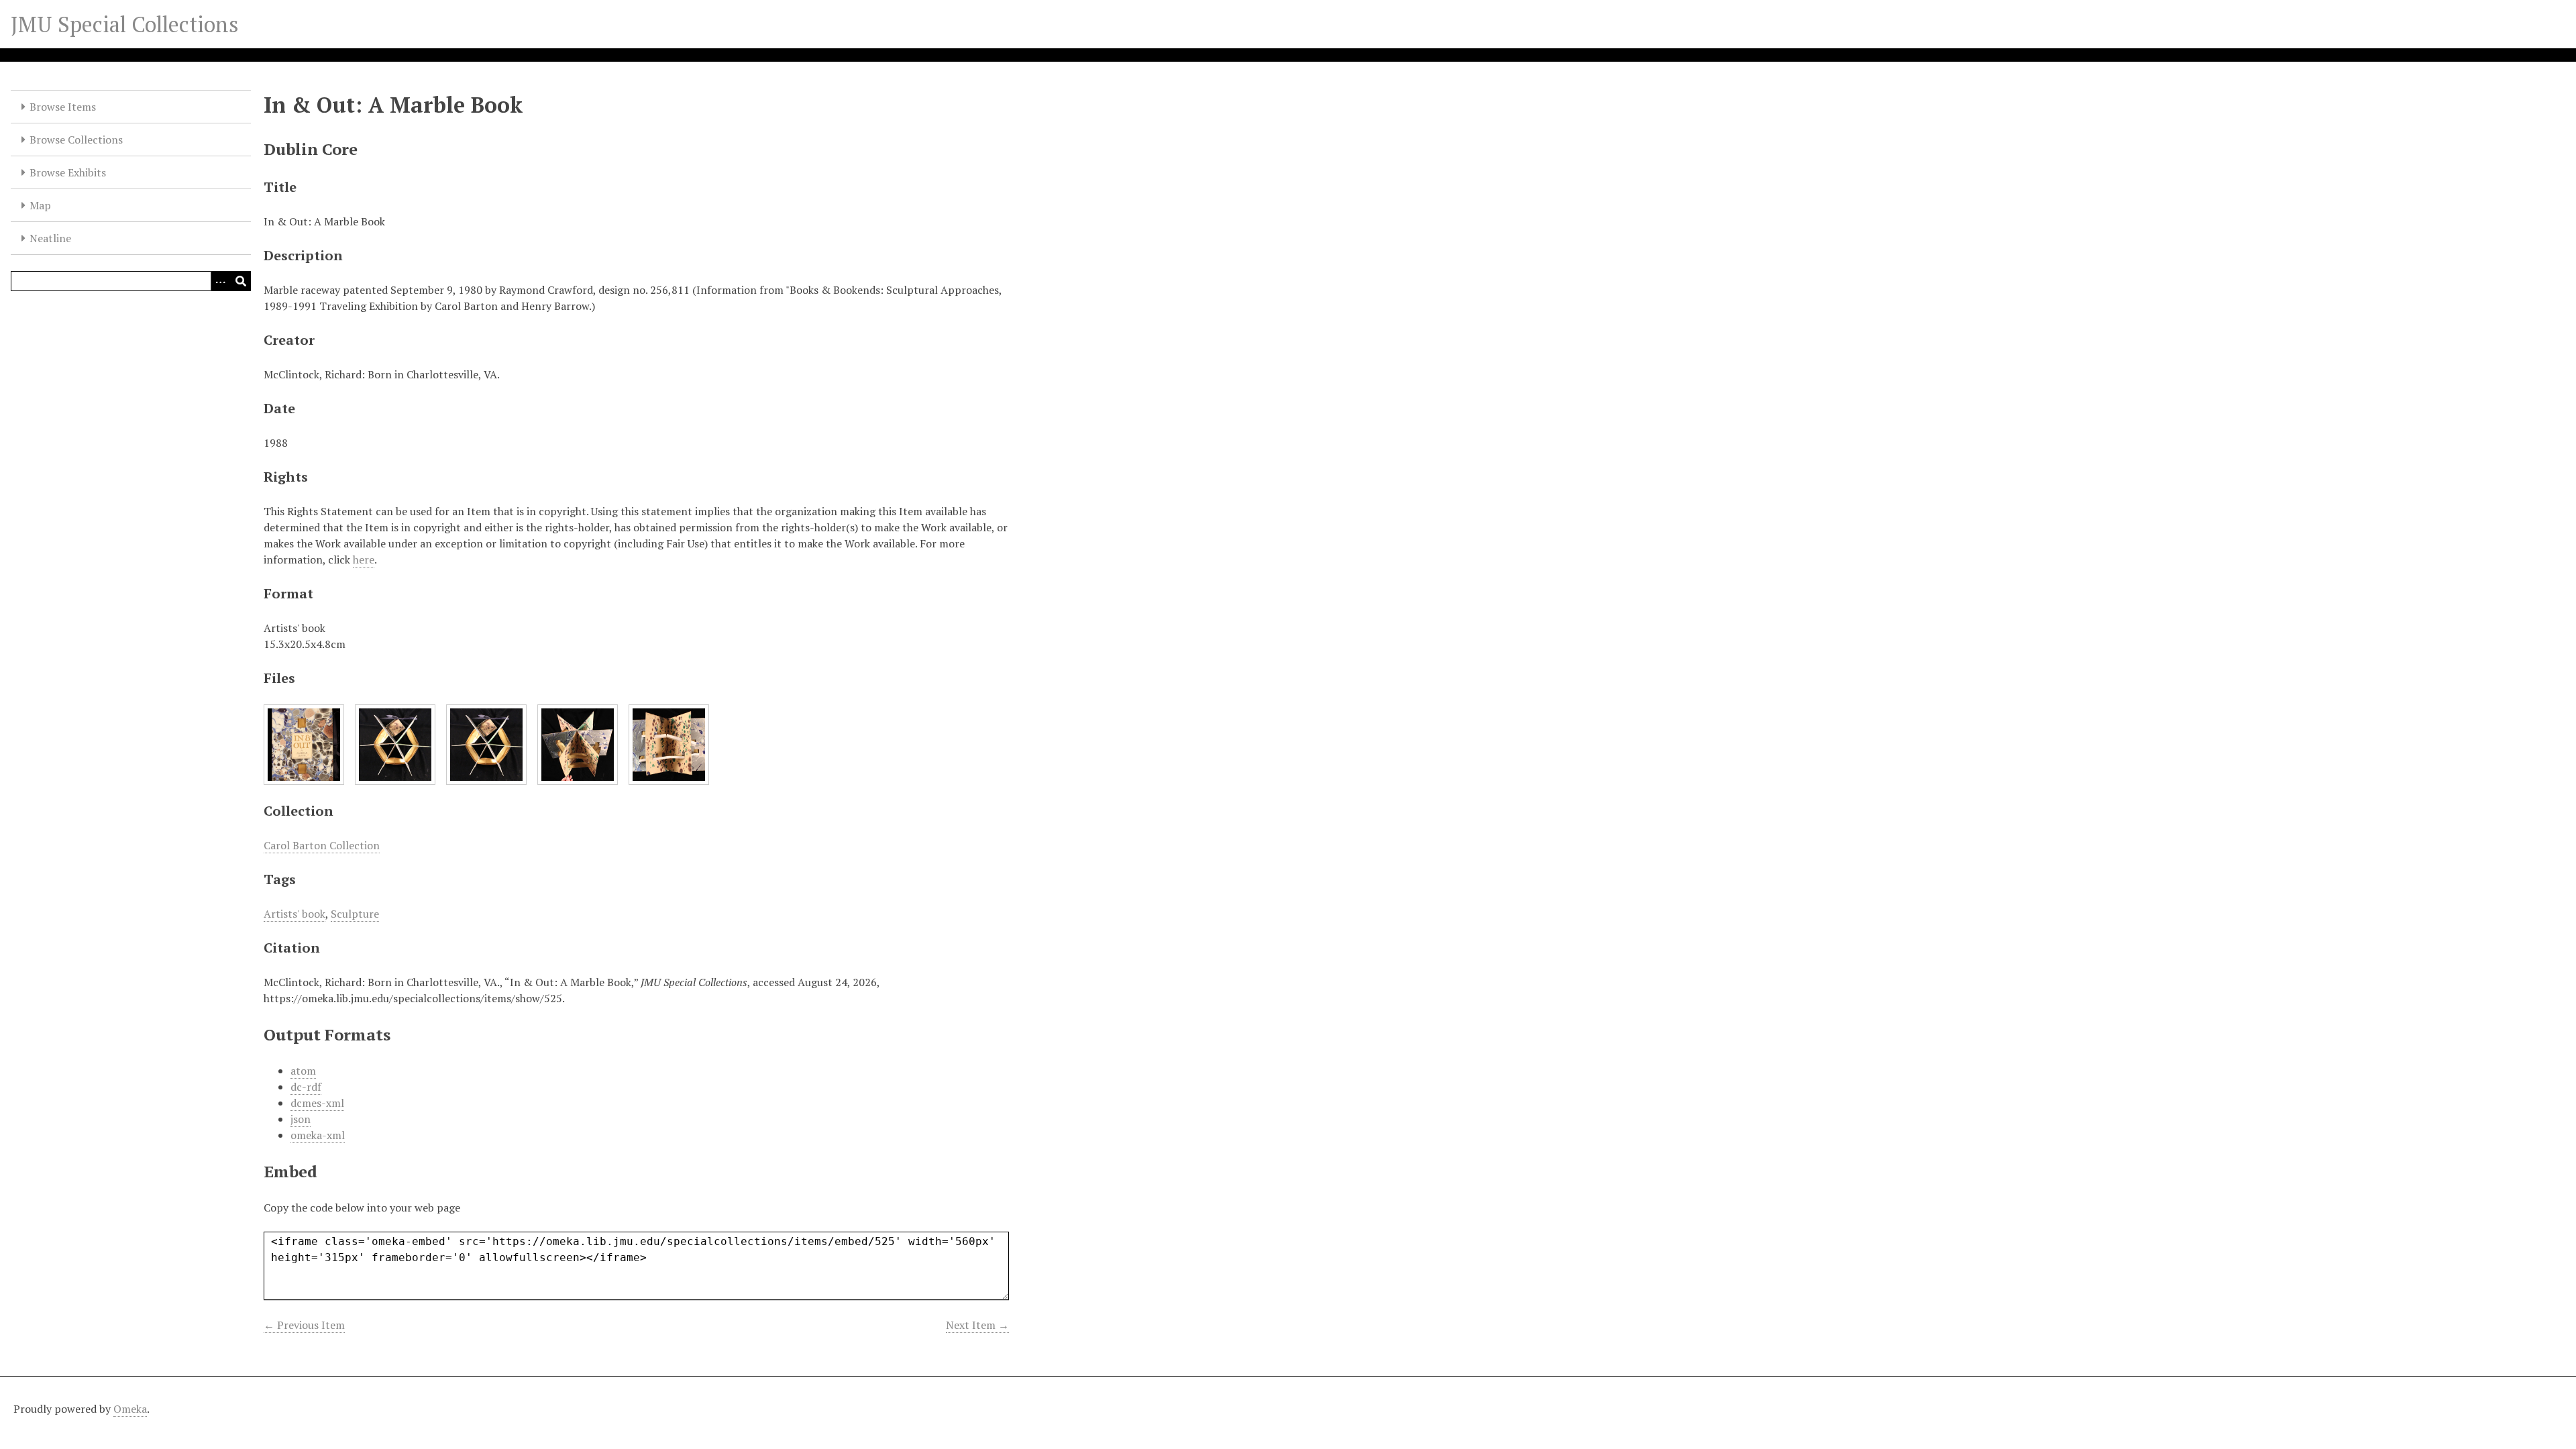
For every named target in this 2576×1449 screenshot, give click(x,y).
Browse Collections (76, 140)
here (364, 559)
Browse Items (63, 107)
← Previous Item (304, 1325)
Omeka (130, 1409)
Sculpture (355, 914)
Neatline (50, 238)
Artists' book (294, 914)
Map (40, 205)
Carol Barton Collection (322, 845)
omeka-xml (318, 1135)
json (301, 1119)
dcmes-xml (317, 1103)
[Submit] (241, 281)
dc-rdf (306, 1087)
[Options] (221, 281)
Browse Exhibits (68, 172)
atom (303, 1071)
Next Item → (977, 1325)
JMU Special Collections (125, 24)
